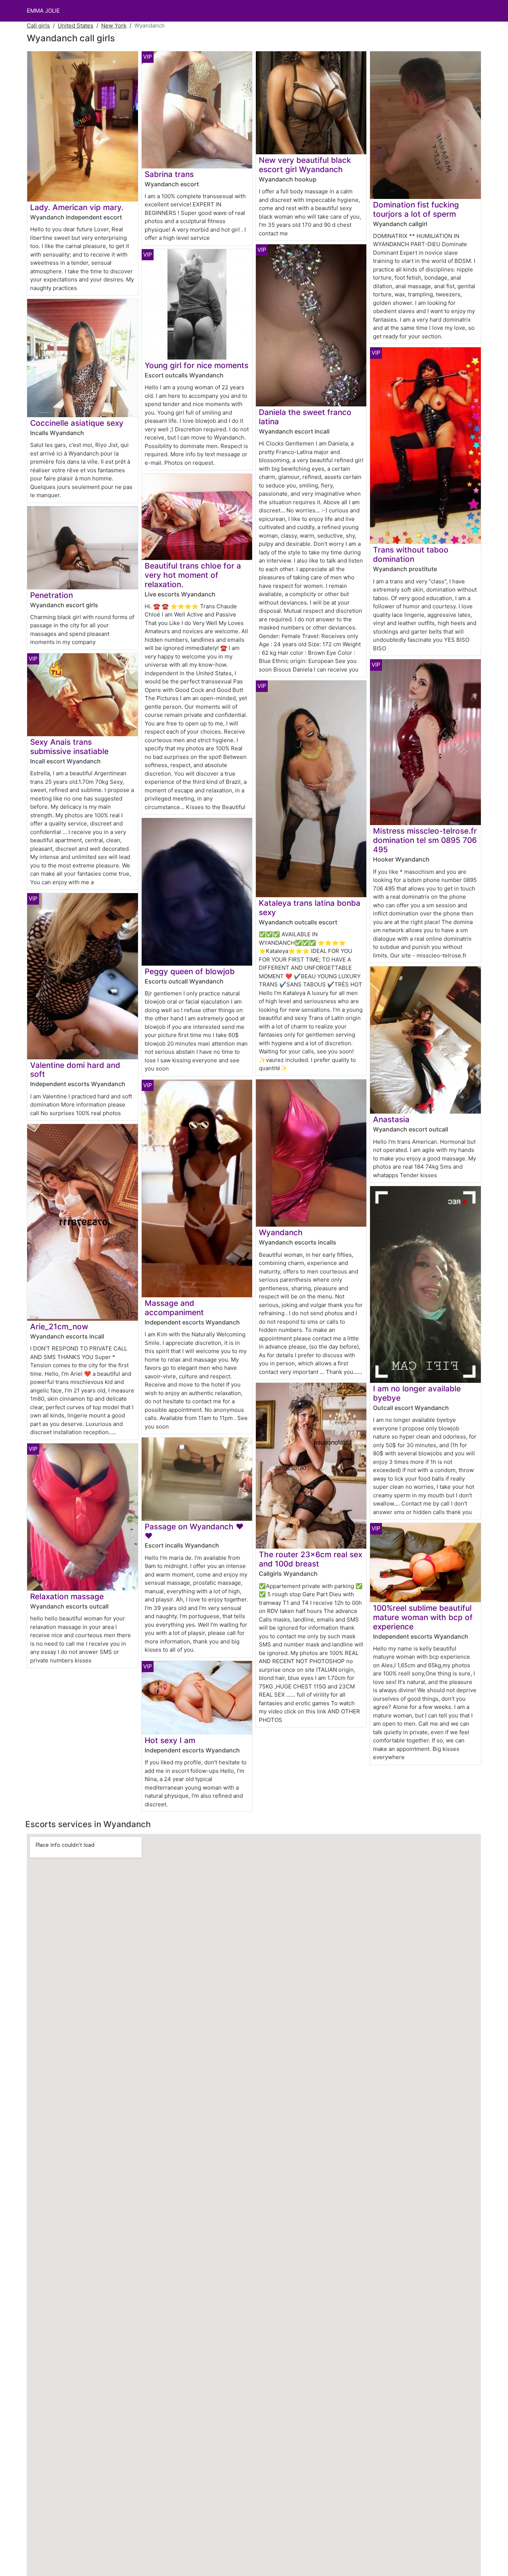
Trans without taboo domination (411, 554)
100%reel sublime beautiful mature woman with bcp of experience (423, 1617)
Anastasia (391, 1119)
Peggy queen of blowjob (190, 971)
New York (114, 25)
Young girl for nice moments (197, 365)
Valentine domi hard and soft (75, 1070)
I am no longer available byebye (417, 1393)
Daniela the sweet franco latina (305, 417)
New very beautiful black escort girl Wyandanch (305, 165)
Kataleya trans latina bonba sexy (310, 908)
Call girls (38, 25)
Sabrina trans (169, 174)
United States (75, 25)
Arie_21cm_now (59, 1326)
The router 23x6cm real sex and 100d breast (311, 1559)
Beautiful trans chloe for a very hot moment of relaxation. (193, 575)
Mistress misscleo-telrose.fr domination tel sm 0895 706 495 (425, 840)
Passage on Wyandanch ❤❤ (194, 1531)
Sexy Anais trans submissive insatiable (69, 747)
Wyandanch (281, 1232)
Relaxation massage (67, 1596)
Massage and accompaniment (174, 1308)
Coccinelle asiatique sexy (77, 423)
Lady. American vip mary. (77, 207)
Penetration (52, 595)
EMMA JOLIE (43, 11)
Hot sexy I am (170, 1740)
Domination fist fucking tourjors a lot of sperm (416, 209)
